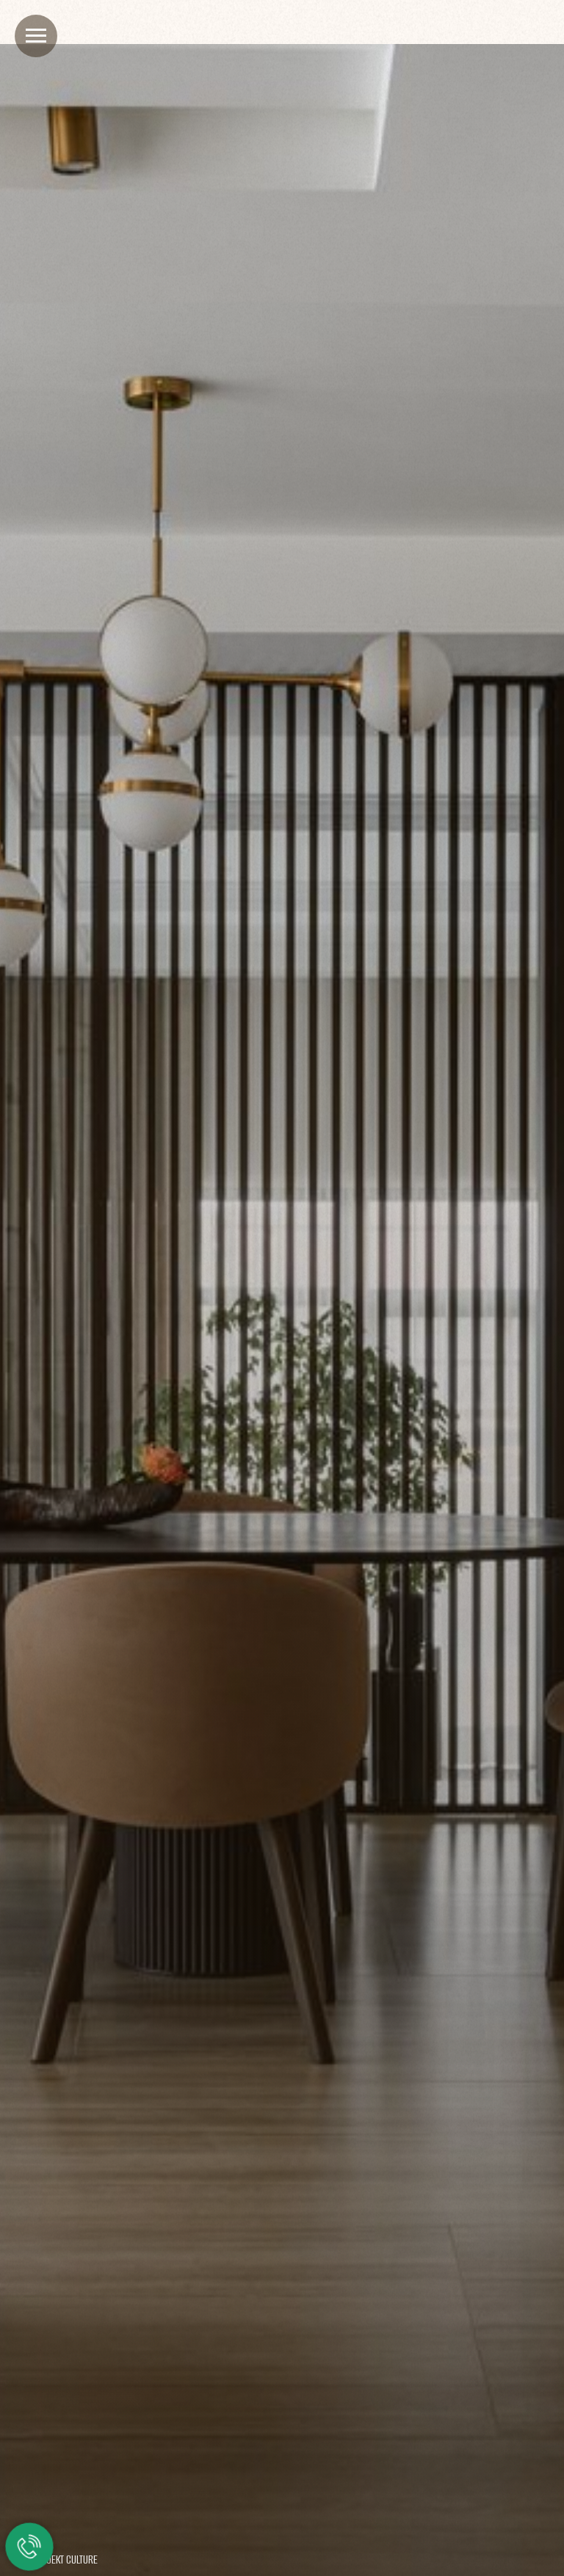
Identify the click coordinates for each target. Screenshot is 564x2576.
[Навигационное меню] (36, 36)
